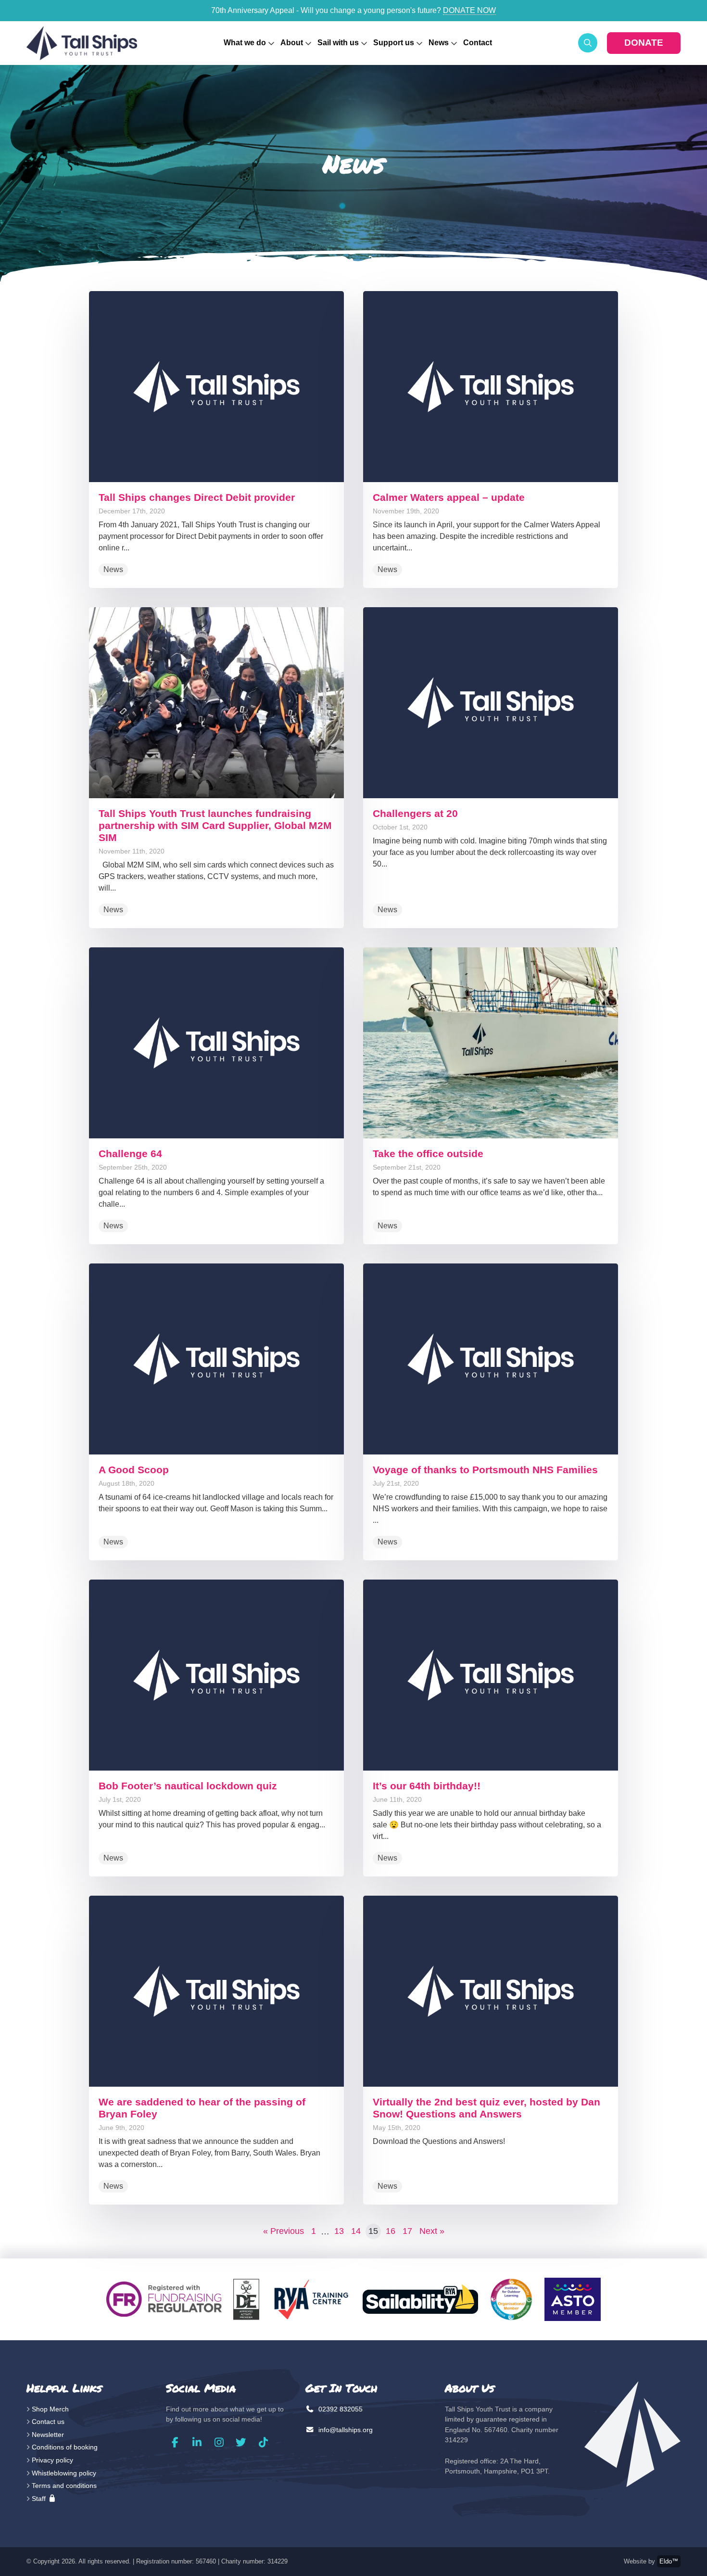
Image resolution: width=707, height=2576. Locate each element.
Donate (644, 43)
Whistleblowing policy (64, 2473)
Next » (432, 2231)
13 (339, 2231)
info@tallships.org (345, 2430)
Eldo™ (669, 2561)
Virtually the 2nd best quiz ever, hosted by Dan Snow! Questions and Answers (486, 2108)
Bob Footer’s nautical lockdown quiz (188, 1786)
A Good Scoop (134, 1470)
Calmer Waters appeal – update (449, 497)
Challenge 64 (130, 1154)
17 (407, 2231)
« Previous (284, 2231)
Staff (40, 2499)
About (292, 43)
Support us (394, 43)
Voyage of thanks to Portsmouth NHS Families (485, 1470)
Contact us (48, 2422)
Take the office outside (428, 1154)
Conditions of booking (65, 2447)
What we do (245, 43)
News (439, 43)
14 (356, 2231)
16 (391, 2231)
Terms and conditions (64, 2486)
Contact (478, 43)
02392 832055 (340, 2409)
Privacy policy (52, 2460)
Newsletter (48, 2435)
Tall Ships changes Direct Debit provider (197, 497)
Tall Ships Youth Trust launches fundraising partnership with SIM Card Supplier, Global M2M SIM (215, 825)
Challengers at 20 (415, 813)
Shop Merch (50, 2409)
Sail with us (338, 43)
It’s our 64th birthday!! (427, 1786)
